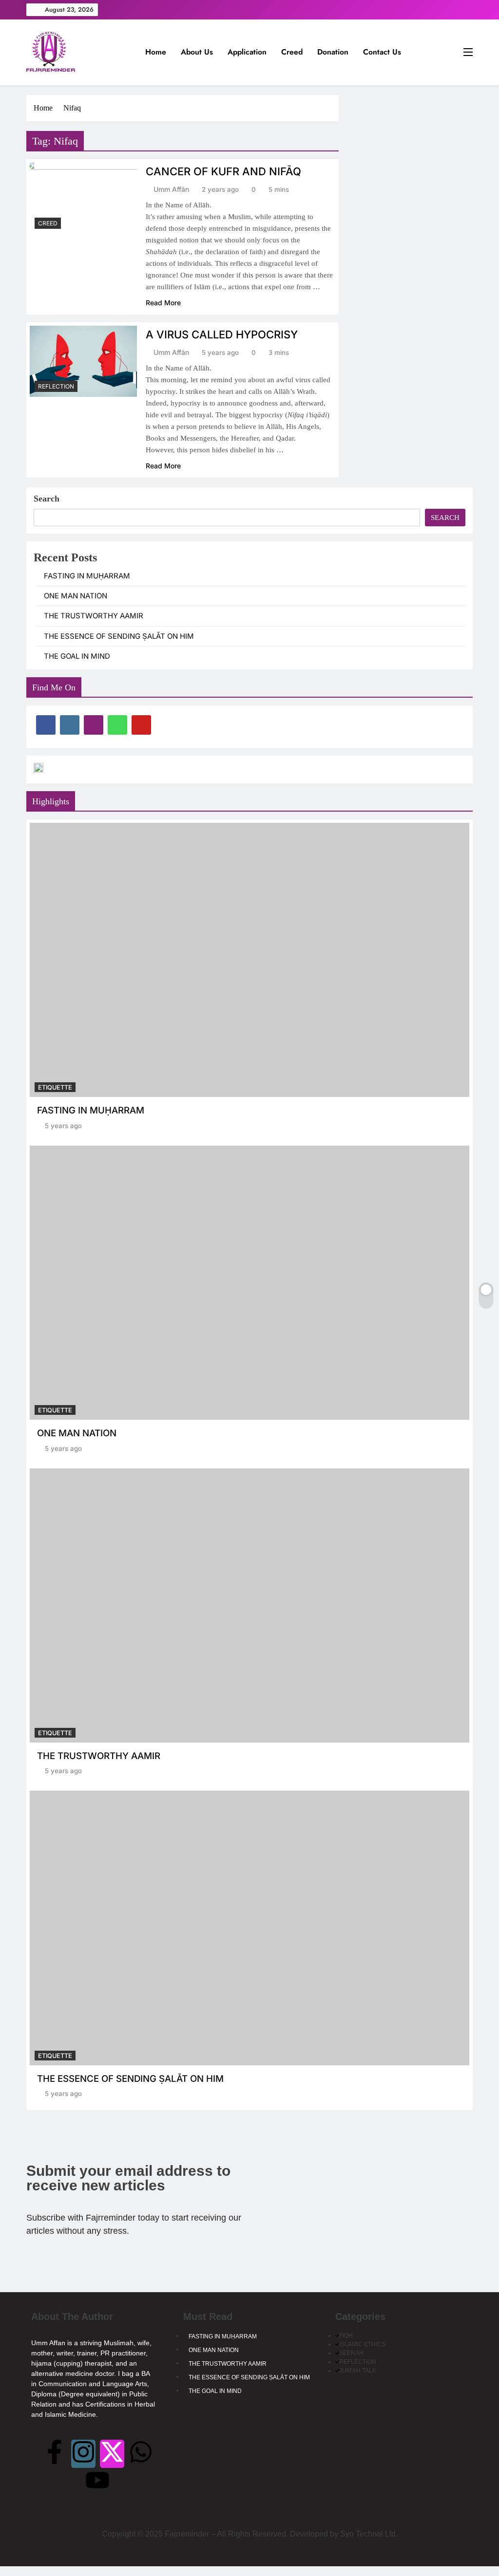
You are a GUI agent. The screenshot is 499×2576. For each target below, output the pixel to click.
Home (156, 52)
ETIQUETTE (55, 1087)
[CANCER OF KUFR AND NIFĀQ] (83, 198)
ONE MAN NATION (76, 596)
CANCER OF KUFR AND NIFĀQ (223, 171)
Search (47, 499)
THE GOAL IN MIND (77, 656)
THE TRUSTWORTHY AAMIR (94, 616)
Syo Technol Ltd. (369, 2534)
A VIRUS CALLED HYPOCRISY (222, 334)
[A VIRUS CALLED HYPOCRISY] (83, 361)
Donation (333, 52)
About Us (197, 52)
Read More (163, 303)
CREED (48, 223)
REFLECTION (56, 386)
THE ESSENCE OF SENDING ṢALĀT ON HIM (119, 636)
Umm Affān (171, 189)
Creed (292, 52)
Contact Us (382, 52)
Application (247, 52)
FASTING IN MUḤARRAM (87, 576)
